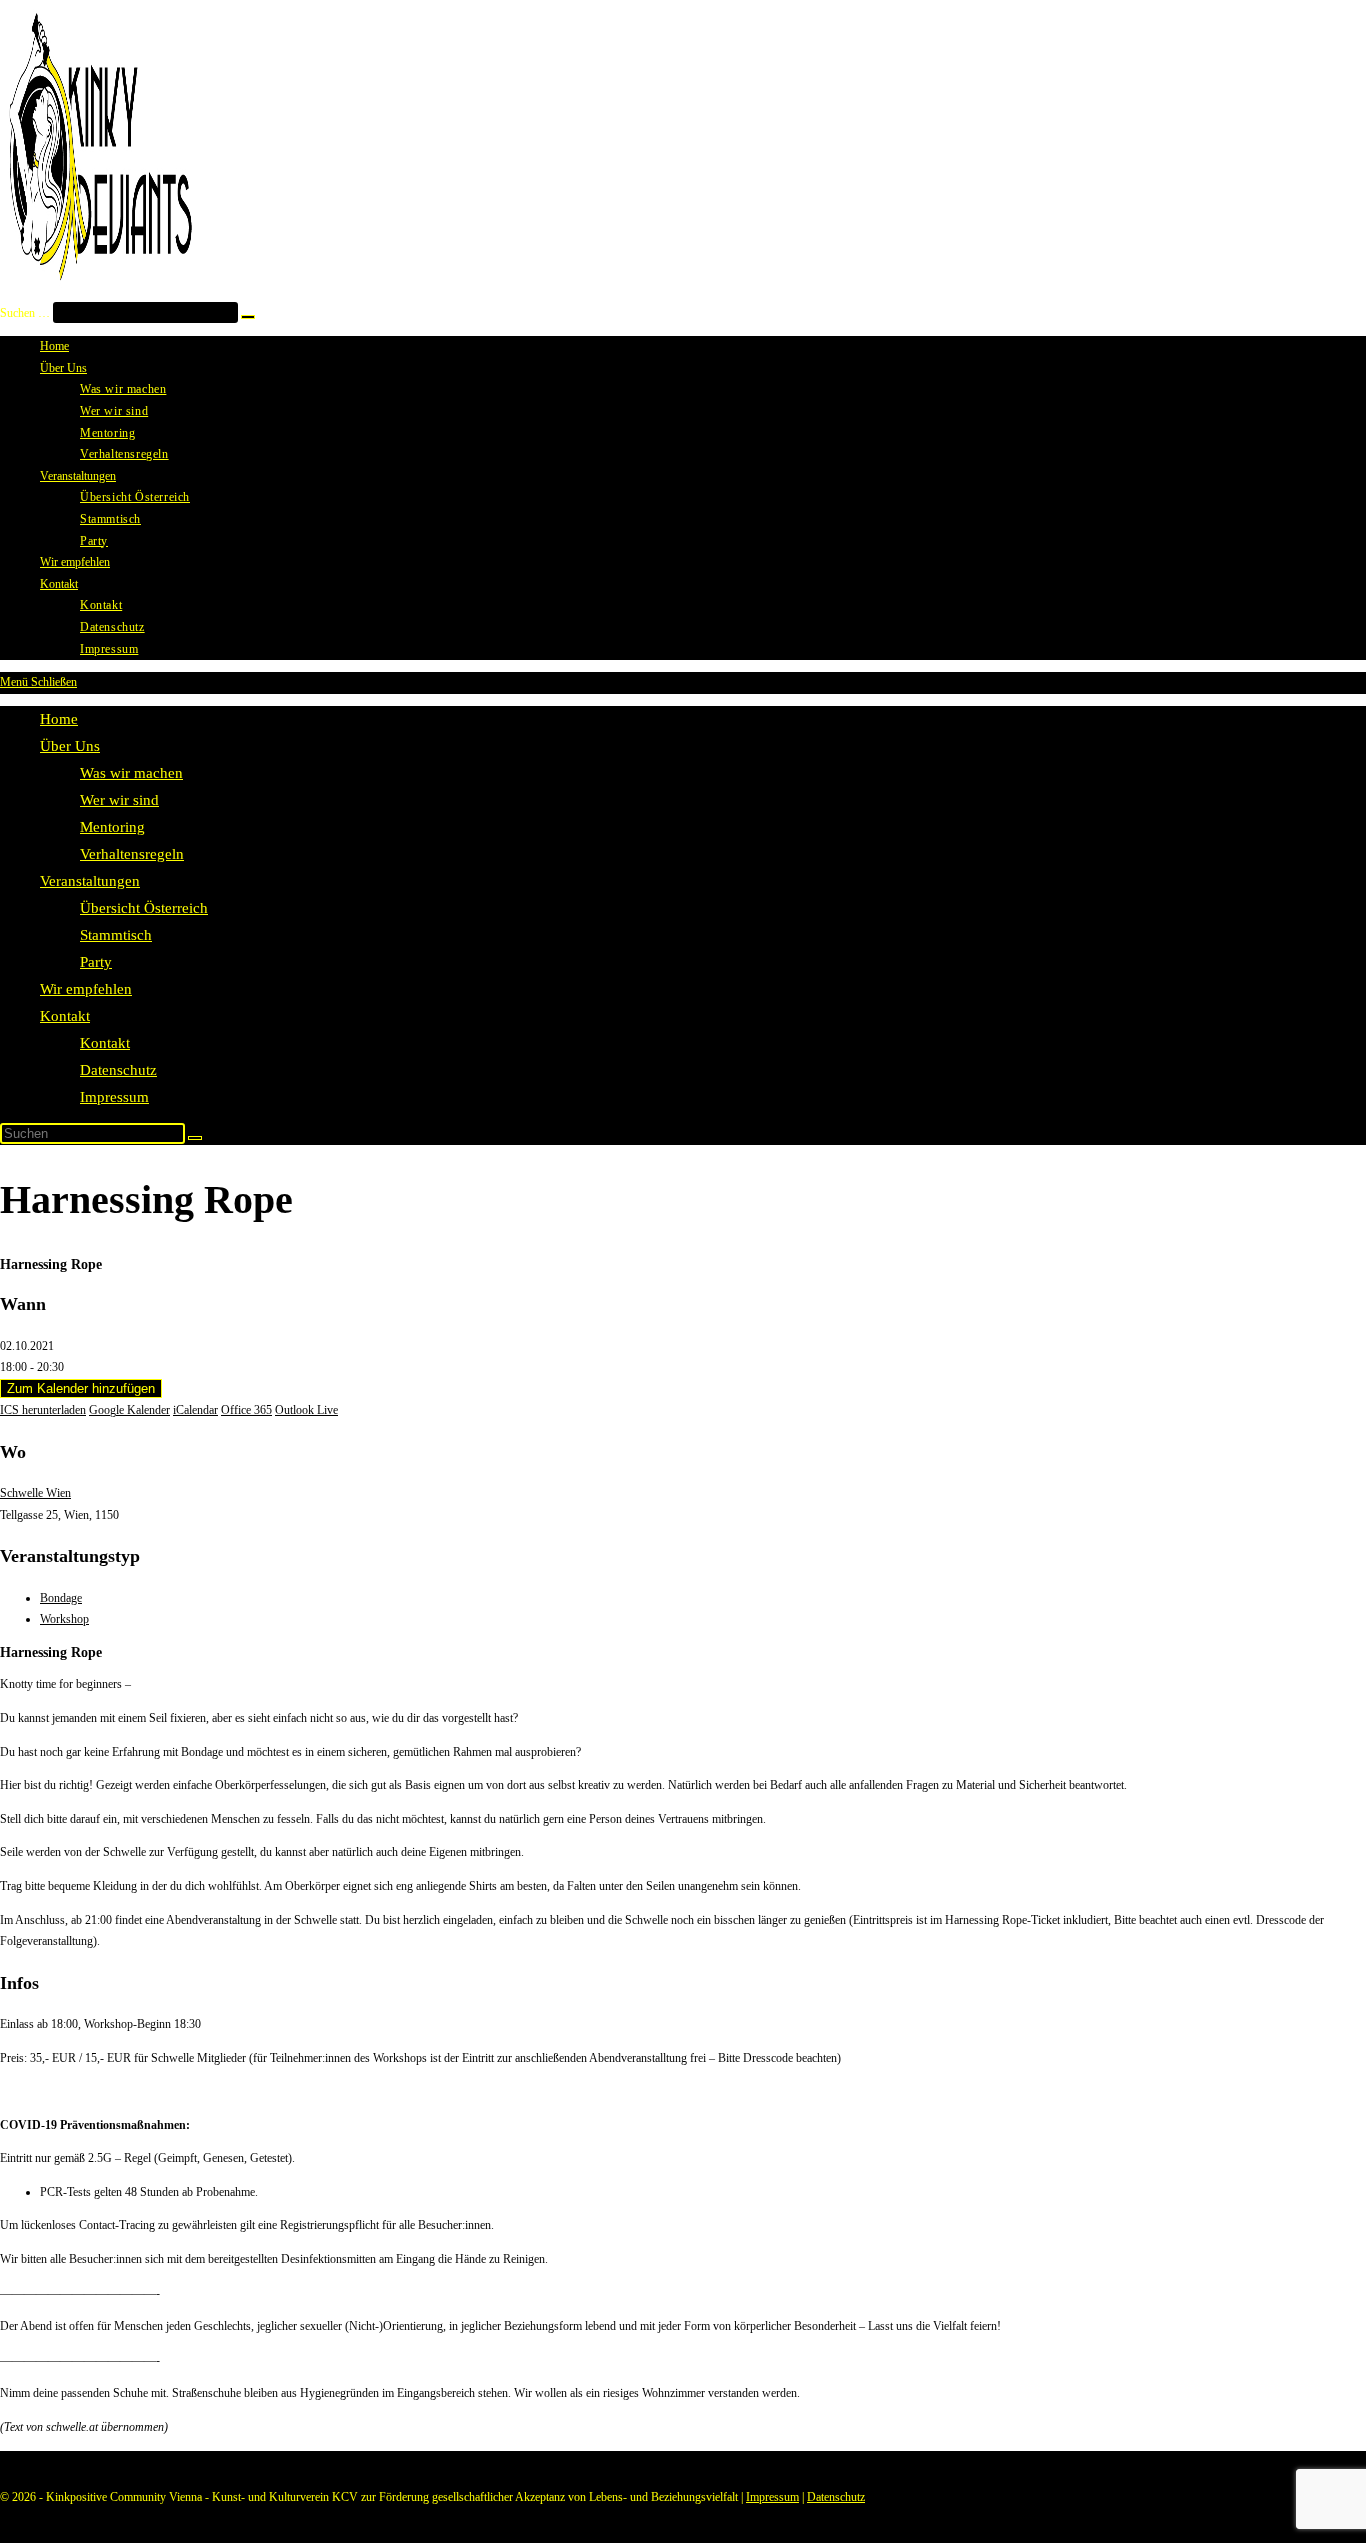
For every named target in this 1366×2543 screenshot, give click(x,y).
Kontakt (65, 1016)
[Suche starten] (195, 1138)
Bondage (61, 1598)
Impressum (114, 1097)
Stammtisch (116, 935)
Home (59, 719)
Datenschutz (118, 1070)
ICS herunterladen (43, 1410)
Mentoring (112, 827)
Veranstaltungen (90, 881)
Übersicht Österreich (144, 908)
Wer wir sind (119, 800)
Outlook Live (306, 1410)
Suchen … (25, 313)
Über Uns (70, 746)
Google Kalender (129, 1410)
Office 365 (246, 1410)
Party (96, 962)
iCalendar (195, 1410)
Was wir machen (131, 773)
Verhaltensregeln (132, 854)
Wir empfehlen (86, 989)
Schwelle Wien (35, 1493)
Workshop (64, 1619)
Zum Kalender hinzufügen (81, 1388)
